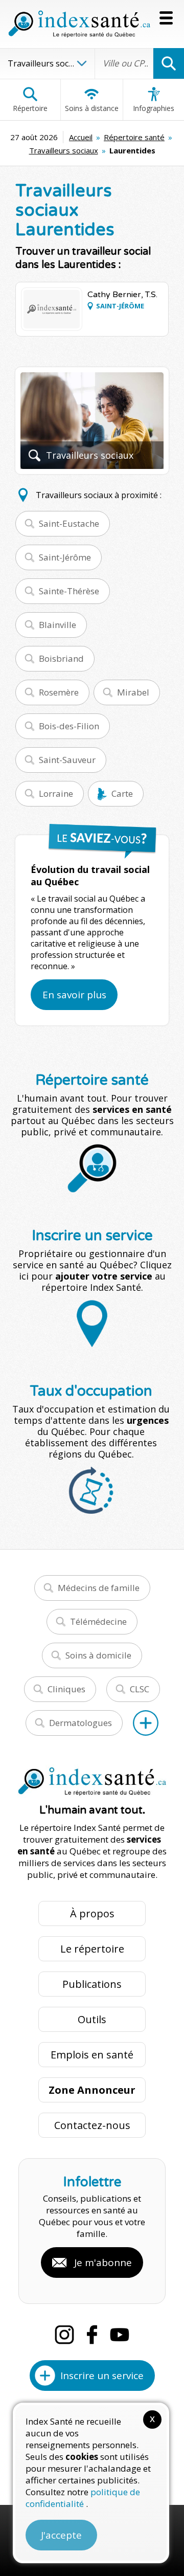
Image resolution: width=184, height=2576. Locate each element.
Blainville (57, 625)
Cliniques (66, 1689)
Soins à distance (92, 108)
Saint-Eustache (69, 523)
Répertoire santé (134, 137)
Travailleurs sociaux (64, 150)
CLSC (140, 1689)
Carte (122, 793)
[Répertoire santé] (146, 1723)
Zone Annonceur (92, 2090)
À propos (92, 1913)
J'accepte (61, 2535)
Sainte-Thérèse (69, 591)
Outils (92, 2019)
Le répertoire (92, 1949)
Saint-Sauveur (67, 760)
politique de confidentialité (83, 2498)
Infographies (154, 108)
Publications (92, 1984)
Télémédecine (98, 1621)
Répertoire (30, 108)
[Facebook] (92, 2335)
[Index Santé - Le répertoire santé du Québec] (79, 24)
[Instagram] (64, 2335)
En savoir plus (74, 995)
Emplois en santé (92, 2055)
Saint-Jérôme (65, 557)
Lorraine (56, 793)
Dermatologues (80, 1723)
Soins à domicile (98, 1655)
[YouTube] (120, 2335)
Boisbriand (61, 658)
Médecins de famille (99, 1588)
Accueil (81, 137)
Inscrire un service (102, 2376)
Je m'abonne (103, 2263)
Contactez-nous (92, 2125)
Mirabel (133, 692)
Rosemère (59, 692)
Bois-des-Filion (69, 726)
